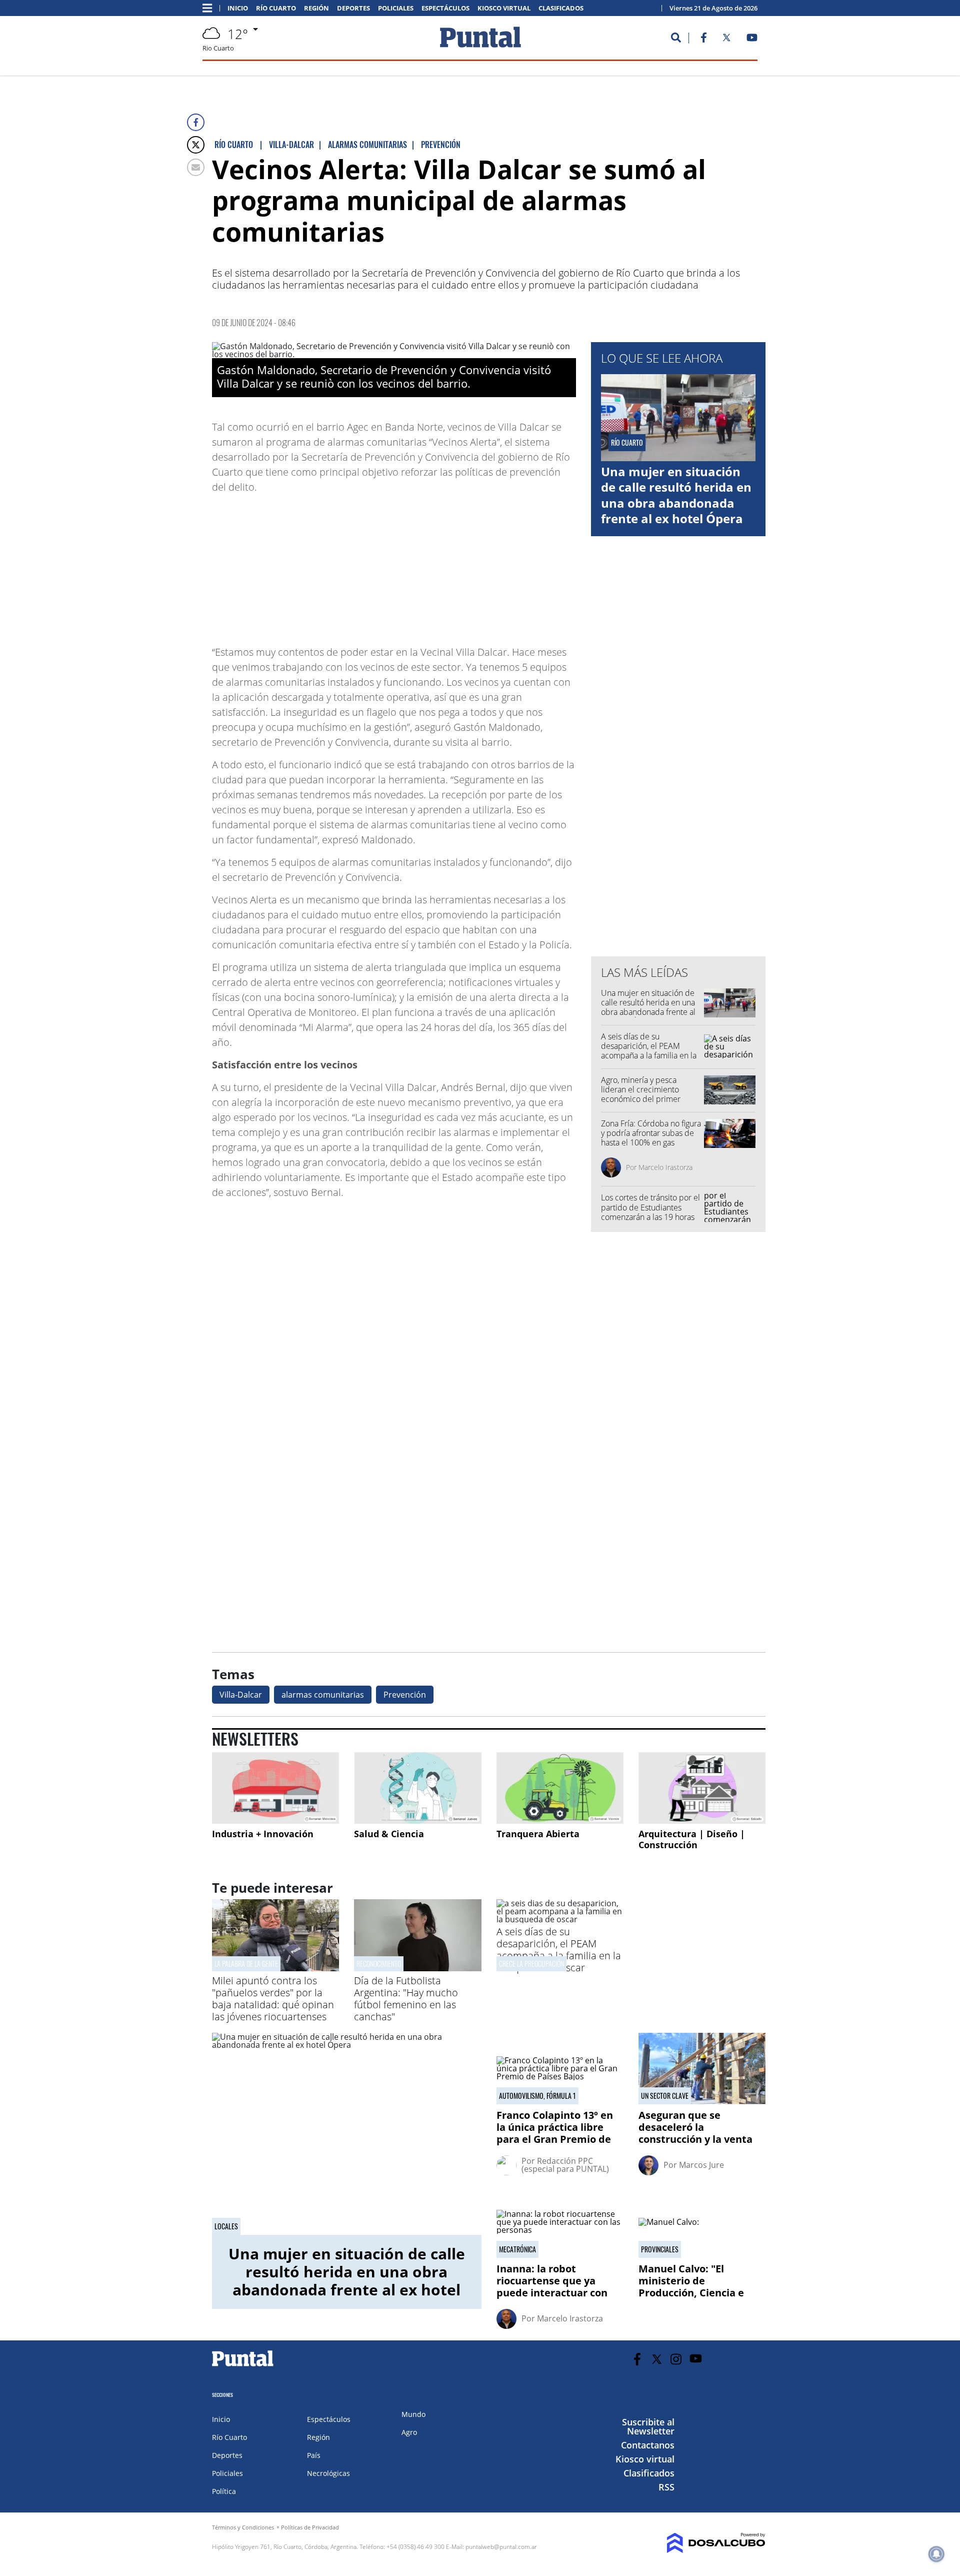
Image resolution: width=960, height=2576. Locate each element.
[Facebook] (196, 122)
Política (224, 2491)
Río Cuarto (276, 8)
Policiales (396, 8)
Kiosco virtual (504, 8)
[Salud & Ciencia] (417, 1788)
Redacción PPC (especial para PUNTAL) (565, 2165)
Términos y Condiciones (243, 2527)
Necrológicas (328, 2473)
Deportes (353, 8)
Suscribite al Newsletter (648, 2426)
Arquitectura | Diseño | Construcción (692, 1839)
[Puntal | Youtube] (752, 40)
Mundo (413, 2414)
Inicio (238, 8)
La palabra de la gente (246, 1964)
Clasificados (561, 8)
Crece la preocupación (531, 1964)
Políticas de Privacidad (310, 2527)
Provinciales (660, 2249)
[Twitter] (196, 145)
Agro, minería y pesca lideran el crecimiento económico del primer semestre (641, 1094)
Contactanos (648, 2445)
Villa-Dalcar (241, 1695)
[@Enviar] (196, 167)
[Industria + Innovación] (275, 1788)
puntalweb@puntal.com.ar (501, 2547)
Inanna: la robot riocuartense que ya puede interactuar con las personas (552, 2287)
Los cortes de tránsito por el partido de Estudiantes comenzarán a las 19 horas (650, 1207)
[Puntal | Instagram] (676, 2359)
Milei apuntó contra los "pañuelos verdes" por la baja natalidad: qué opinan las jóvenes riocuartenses (273, 1999)
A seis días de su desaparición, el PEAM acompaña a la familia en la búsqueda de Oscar (649, 1051)
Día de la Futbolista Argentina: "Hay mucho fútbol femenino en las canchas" (406, 1999)
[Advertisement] (496, 565)
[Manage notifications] (936, 2554)
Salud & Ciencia (389, 1834)
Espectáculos (445, 8)
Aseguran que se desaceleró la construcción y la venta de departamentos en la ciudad (698, 2139)
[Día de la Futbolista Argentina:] (417, 1968)
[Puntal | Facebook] (703, 40)
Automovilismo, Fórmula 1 (537, 2096)
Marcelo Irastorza (665, 1167)
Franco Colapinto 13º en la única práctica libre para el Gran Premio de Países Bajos (555, 2133)
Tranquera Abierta (538, 1834)
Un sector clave (665, 2096)
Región (316, 8)
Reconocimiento (379, 1964)
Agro (409, 2432)
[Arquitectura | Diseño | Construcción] (702, 1788)
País (314, 2455)
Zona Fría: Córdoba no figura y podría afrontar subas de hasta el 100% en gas (651, 1133)
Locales (226, 2226)
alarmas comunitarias (323, 1695)
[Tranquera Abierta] (560, 1788)
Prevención (405, 1695)
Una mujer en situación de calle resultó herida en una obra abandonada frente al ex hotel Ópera (676, 495)
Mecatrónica (517, 2249)
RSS (666, 2487)
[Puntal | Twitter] (726, 40)
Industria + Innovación (263, 1834)
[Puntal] (243, 2366)
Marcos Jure (701, 2165)
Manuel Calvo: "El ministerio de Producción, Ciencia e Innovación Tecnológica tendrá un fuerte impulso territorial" (701, 2299)
